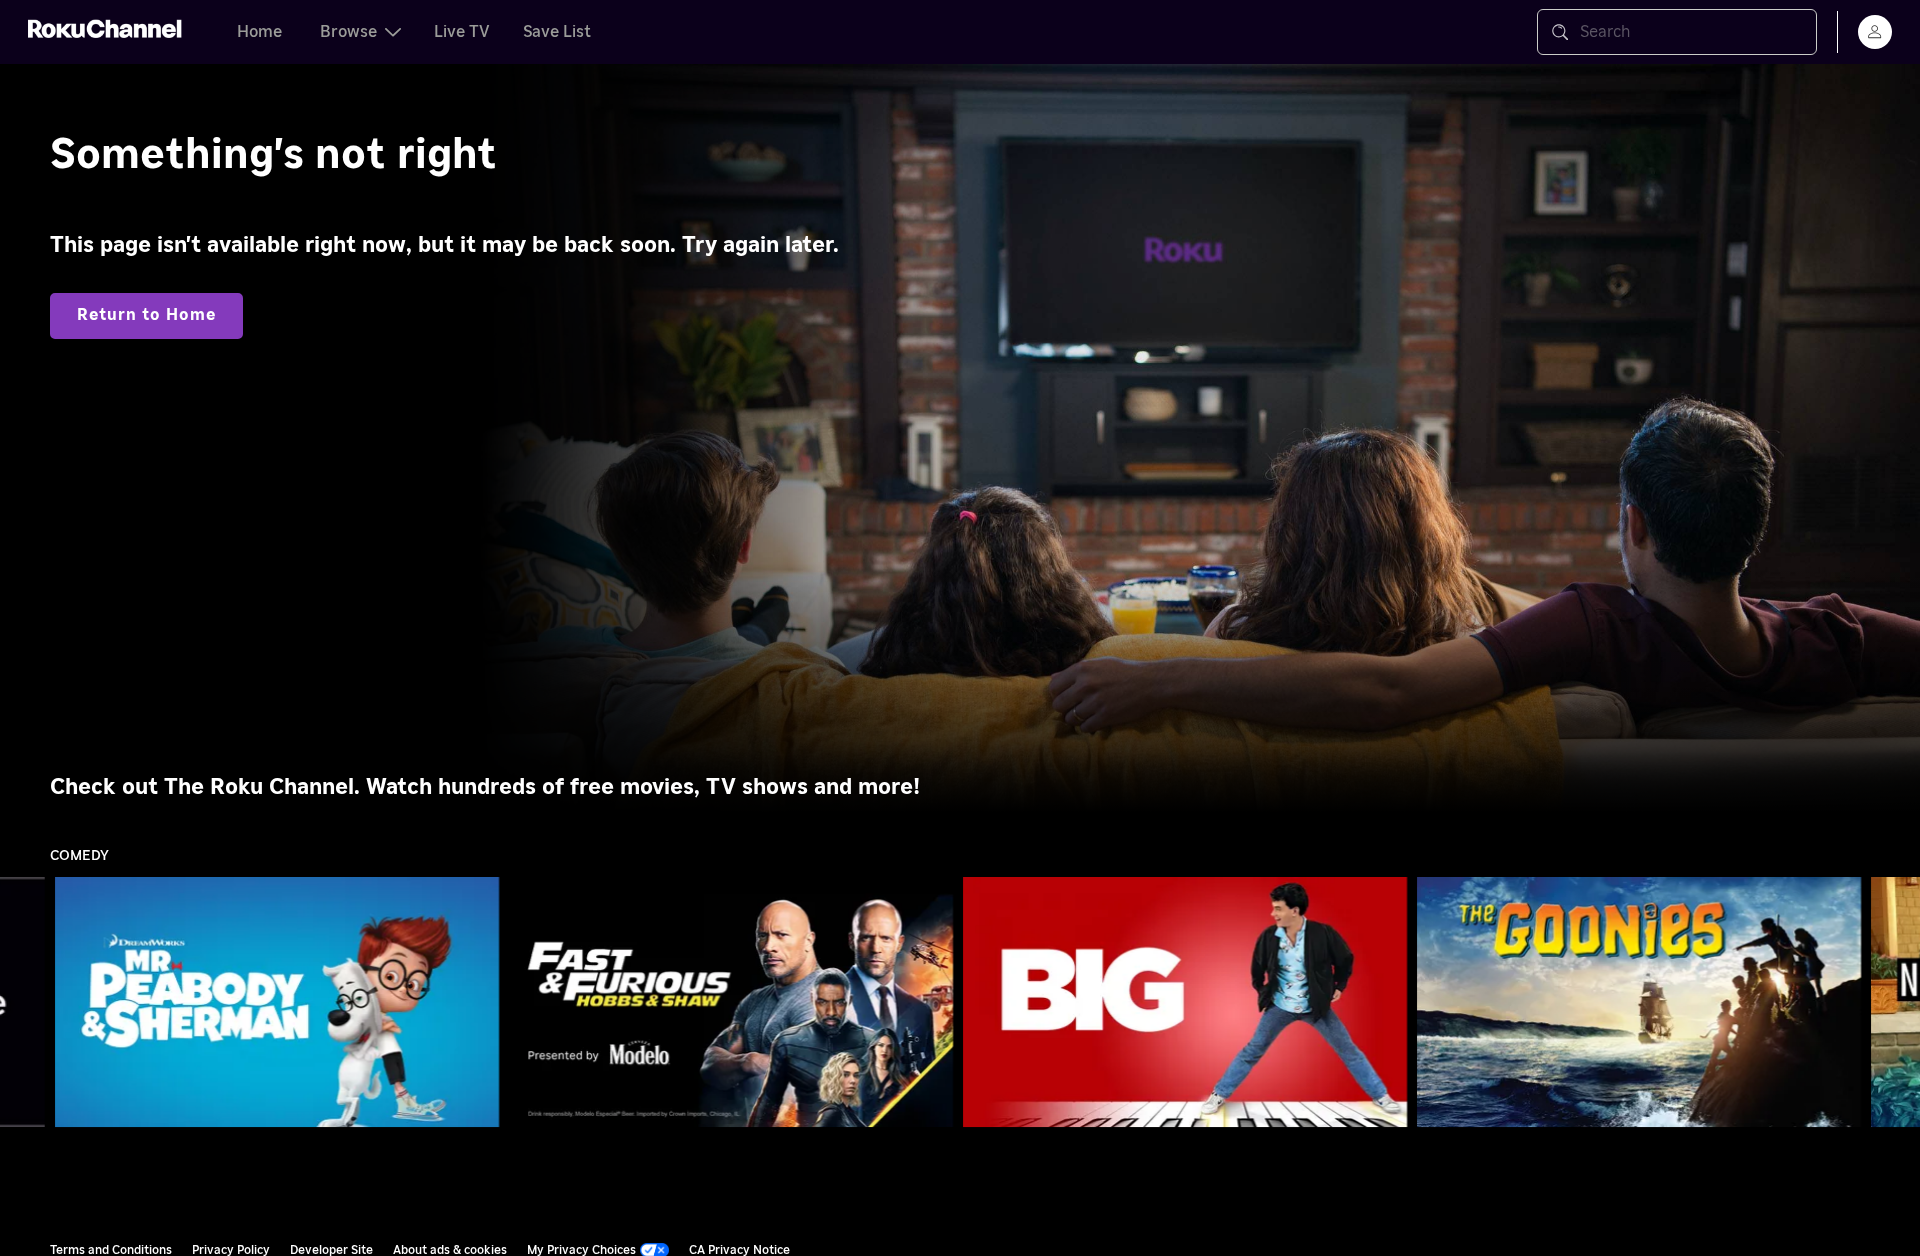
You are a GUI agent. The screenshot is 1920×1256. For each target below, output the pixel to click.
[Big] (1185, 1001)
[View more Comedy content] (1895, 1002)
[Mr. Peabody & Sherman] (277, 1001)
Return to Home (146, 315)
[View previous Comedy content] (25, 1002)
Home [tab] (259, 32)
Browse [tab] (348, 32)
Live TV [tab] (462, 32)
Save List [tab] (557, 32)
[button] (281, 1002)
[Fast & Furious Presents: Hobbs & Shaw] (731, 1001)
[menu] (1875, 32)
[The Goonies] (1639, 1001)
